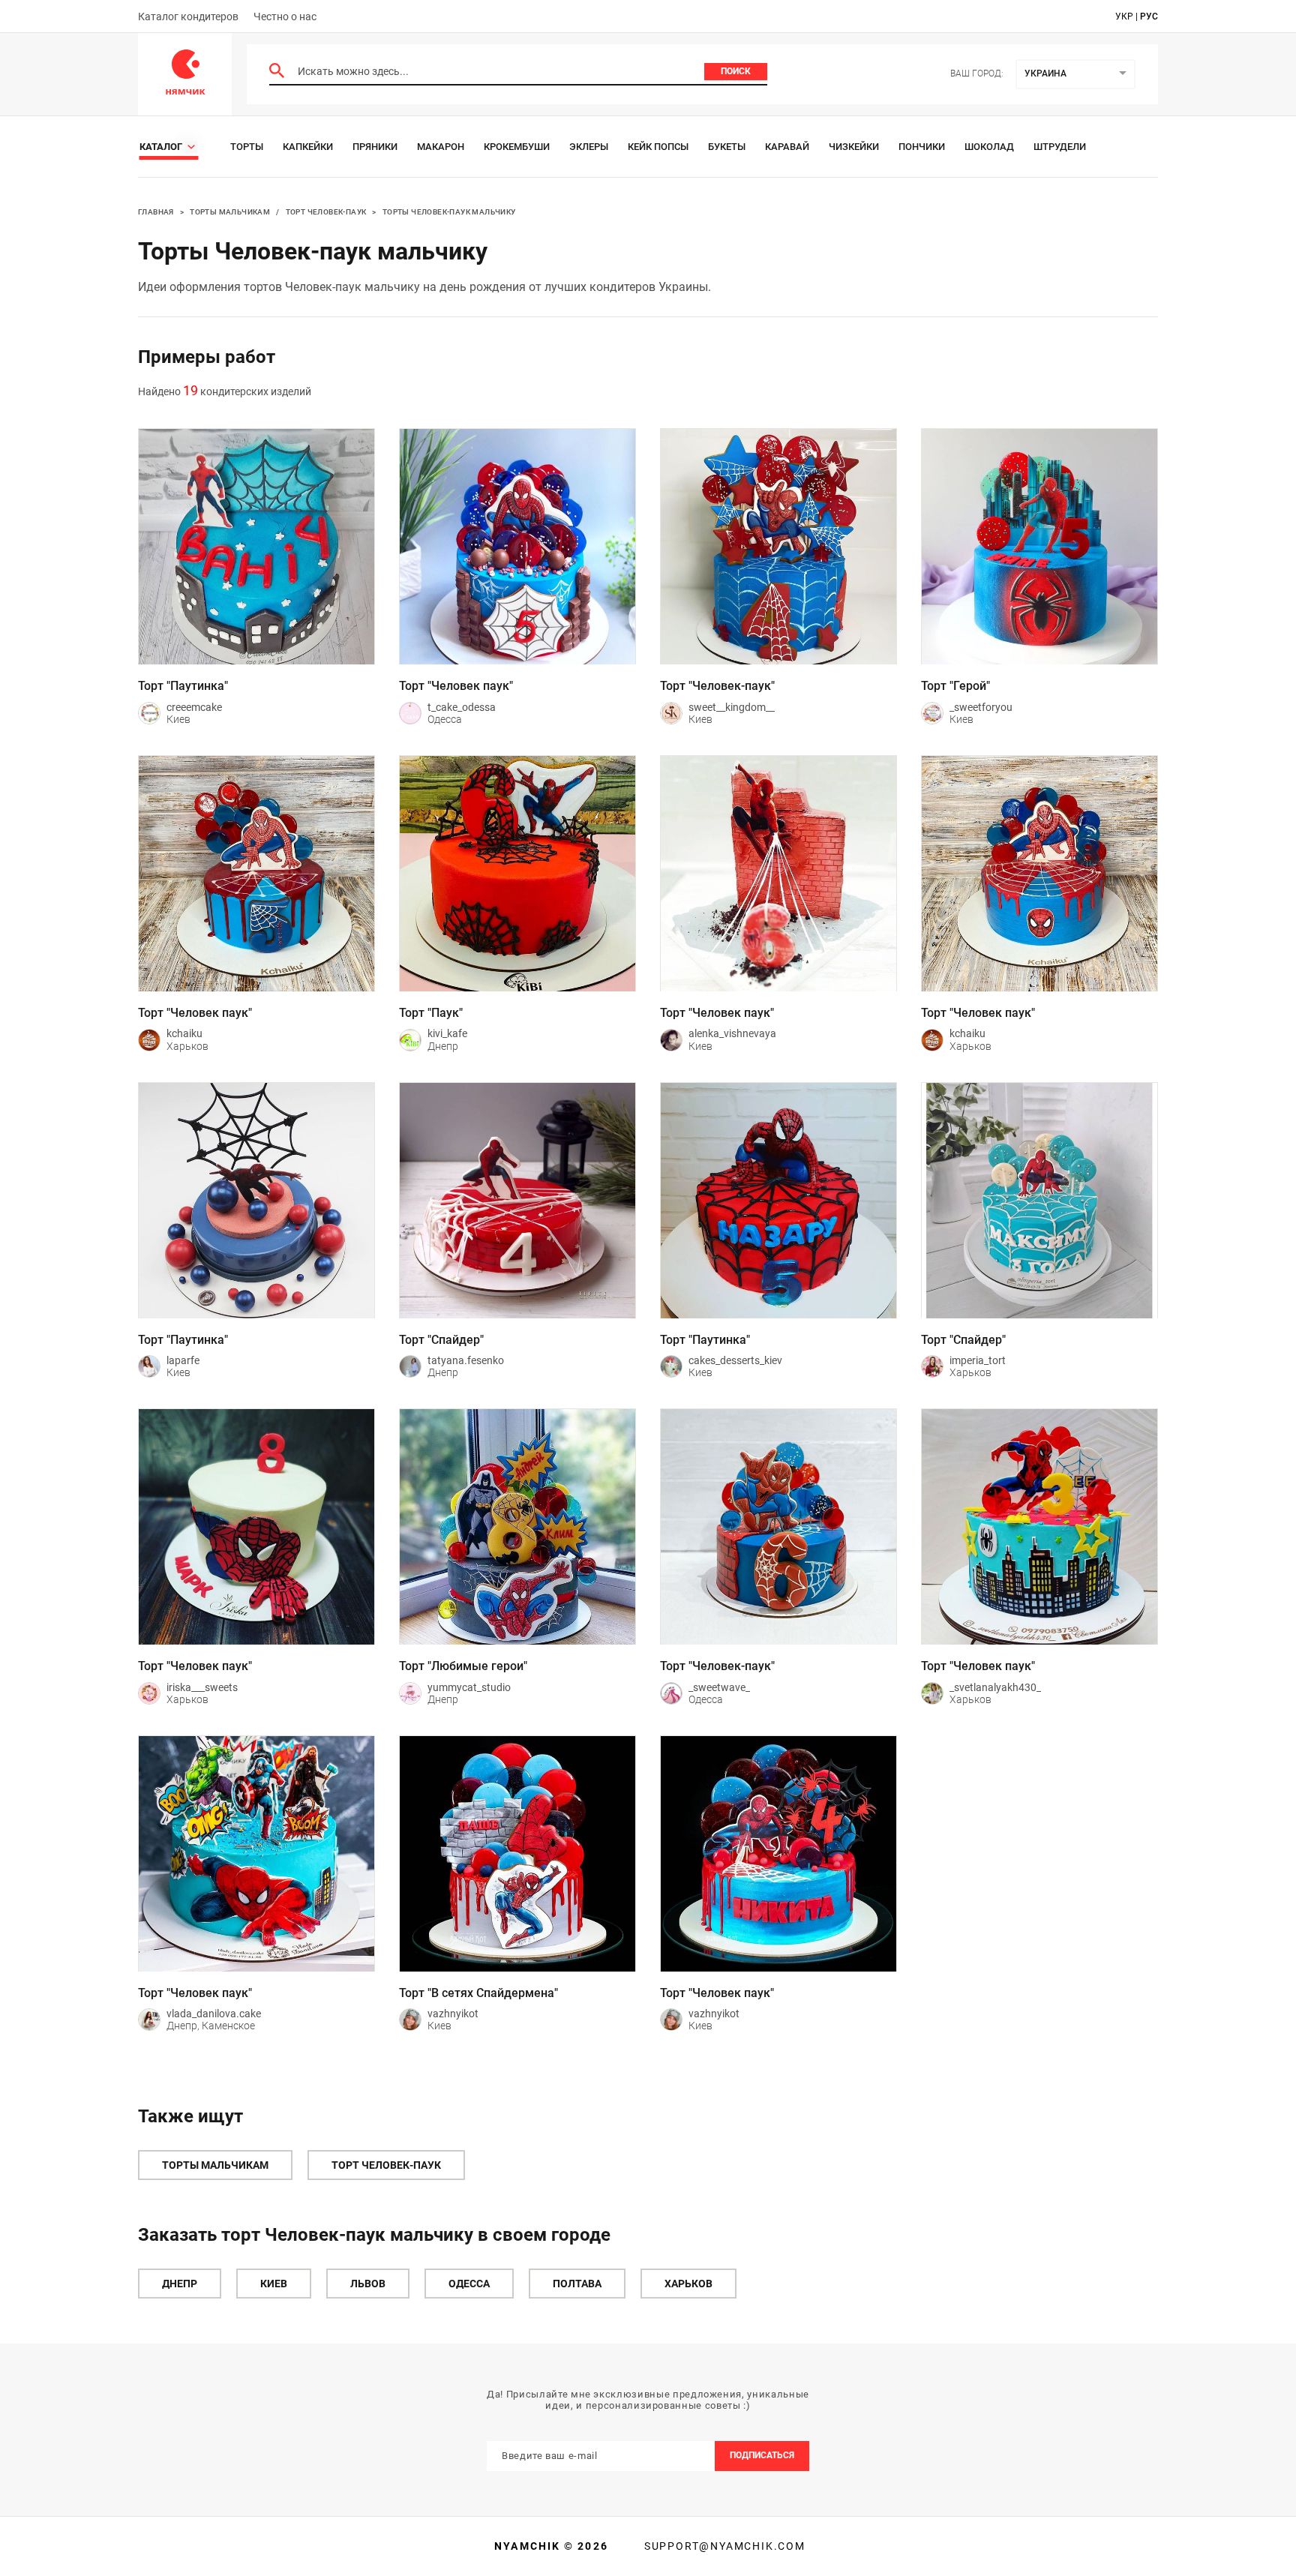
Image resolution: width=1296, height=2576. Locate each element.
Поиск (736, 71)
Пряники (375, 147)
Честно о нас (285, 16)
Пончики (922, 147)
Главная (156, 212)
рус (1149, 16)
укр (1124, 16)
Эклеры (589, 147)
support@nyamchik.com (723, 2546)
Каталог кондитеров (188, 16)
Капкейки (308, 147)
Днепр (180, 2284)
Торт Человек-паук (326, 212)
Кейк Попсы (658, 147)
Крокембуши (517, 147)
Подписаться (762, 2455)
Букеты (727, 147)
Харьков (688, 2284)
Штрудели (1060, 147)
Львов (368, 2284)
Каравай (787, 147)
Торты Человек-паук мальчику (449, 212)
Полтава (577, 2284)
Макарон (441, 147)
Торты (247, 147)
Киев (274, 2284)
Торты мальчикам (230, 212)
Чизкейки (854, 147)
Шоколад (989, 147)
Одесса (469, 2284)
